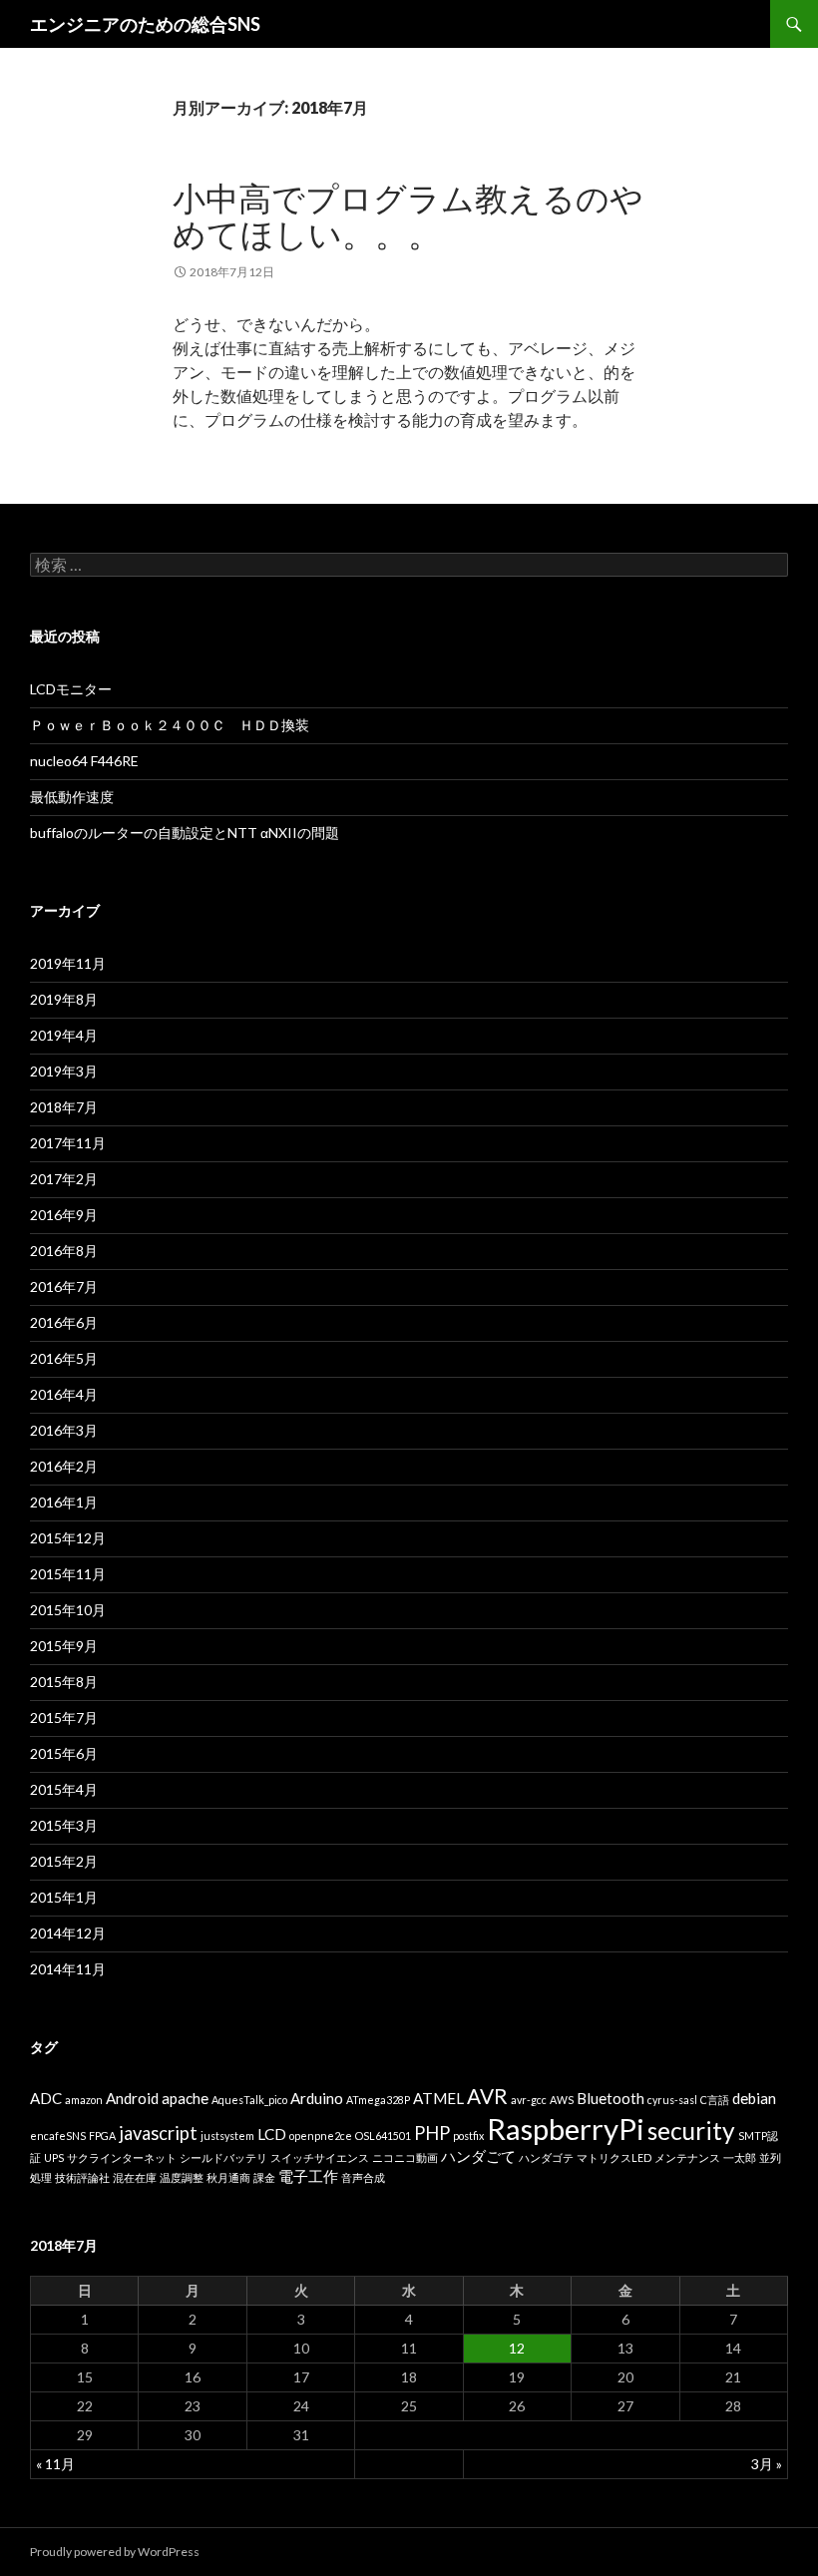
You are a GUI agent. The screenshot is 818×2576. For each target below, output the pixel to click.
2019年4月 (64, 1035)
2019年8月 (64, 999)
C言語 (715, 2100)
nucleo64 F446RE (84, 761)
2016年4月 (64, 1394)
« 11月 (55, 2464)
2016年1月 (64, 1502)
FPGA (102, 2136)
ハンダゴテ (546, 2157)
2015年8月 (64, 1682)
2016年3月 (64, 1430)
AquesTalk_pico (249, 2100)
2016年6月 (64, 1322)
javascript (158, 2133)
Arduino (317, 2098)
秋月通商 (228, 2177)
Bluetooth (611, 2098)
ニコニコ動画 (405, 2157)
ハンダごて (478, 2156)
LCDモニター (71, 689)
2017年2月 (64, 1179)
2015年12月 (68, 1538)
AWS (562, 2100)
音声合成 (363, 2177)
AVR (487, 2096)
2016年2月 (64, 1466)
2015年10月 (68, 1610)
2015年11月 (68, 1574)
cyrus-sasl (672, 2100)
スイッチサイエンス (320, 2157)
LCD (272, 2134)
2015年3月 (64, 1825)
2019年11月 (68, 963)
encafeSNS (58, 2136)
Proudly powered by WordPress (115, 2552)
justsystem (227, 2136)
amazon (84, 2100)
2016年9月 (64, 1215)
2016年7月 (64, 1287)
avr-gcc (529, 2100)
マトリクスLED (614, 2157)
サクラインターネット (122, 2157)
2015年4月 (64, 1789)
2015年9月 (64, 1646)
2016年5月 (64, 1358)
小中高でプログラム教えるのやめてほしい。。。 (408, 215)
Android (132, 2098)
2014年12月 (68, 1933)
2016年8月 (64, 1251)
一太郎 (740, 2157)
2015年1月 (64, 1897)
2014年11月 (68, 1969)
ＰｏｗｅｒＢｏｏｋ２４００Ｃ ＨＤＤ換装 (170, 725)
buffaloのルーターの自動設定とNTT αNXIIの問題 (185, 833)
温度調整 (182, 2177)
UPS (54, 2157)
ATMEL (438, 2098)
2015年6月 (64, 1753)
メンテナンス (687, 2157)
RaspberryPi (566, 2129)
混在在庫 (135, 2177)
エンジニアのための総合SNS (145, 24)
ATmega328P (378, 2100)
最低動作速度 (72, 797)
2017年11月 (68, 1143)
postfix (468, 2136)
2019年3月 (64, 1071)
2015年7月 (64, 1717)
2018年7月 (64, 1107)
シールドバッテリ (223, 2157)
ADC (46, 2098)
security (691, 2131)
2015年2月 (64, 1861)
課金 (264, 2177)
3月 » (767, 2464)
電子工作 (308, 2176)
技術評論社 (82, 2177)
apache (185, 2098)
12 (517, 2348)
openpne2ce (321, 2136)
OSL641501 (383, 2136)
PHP (432, 2133)
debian (754, 2098)
